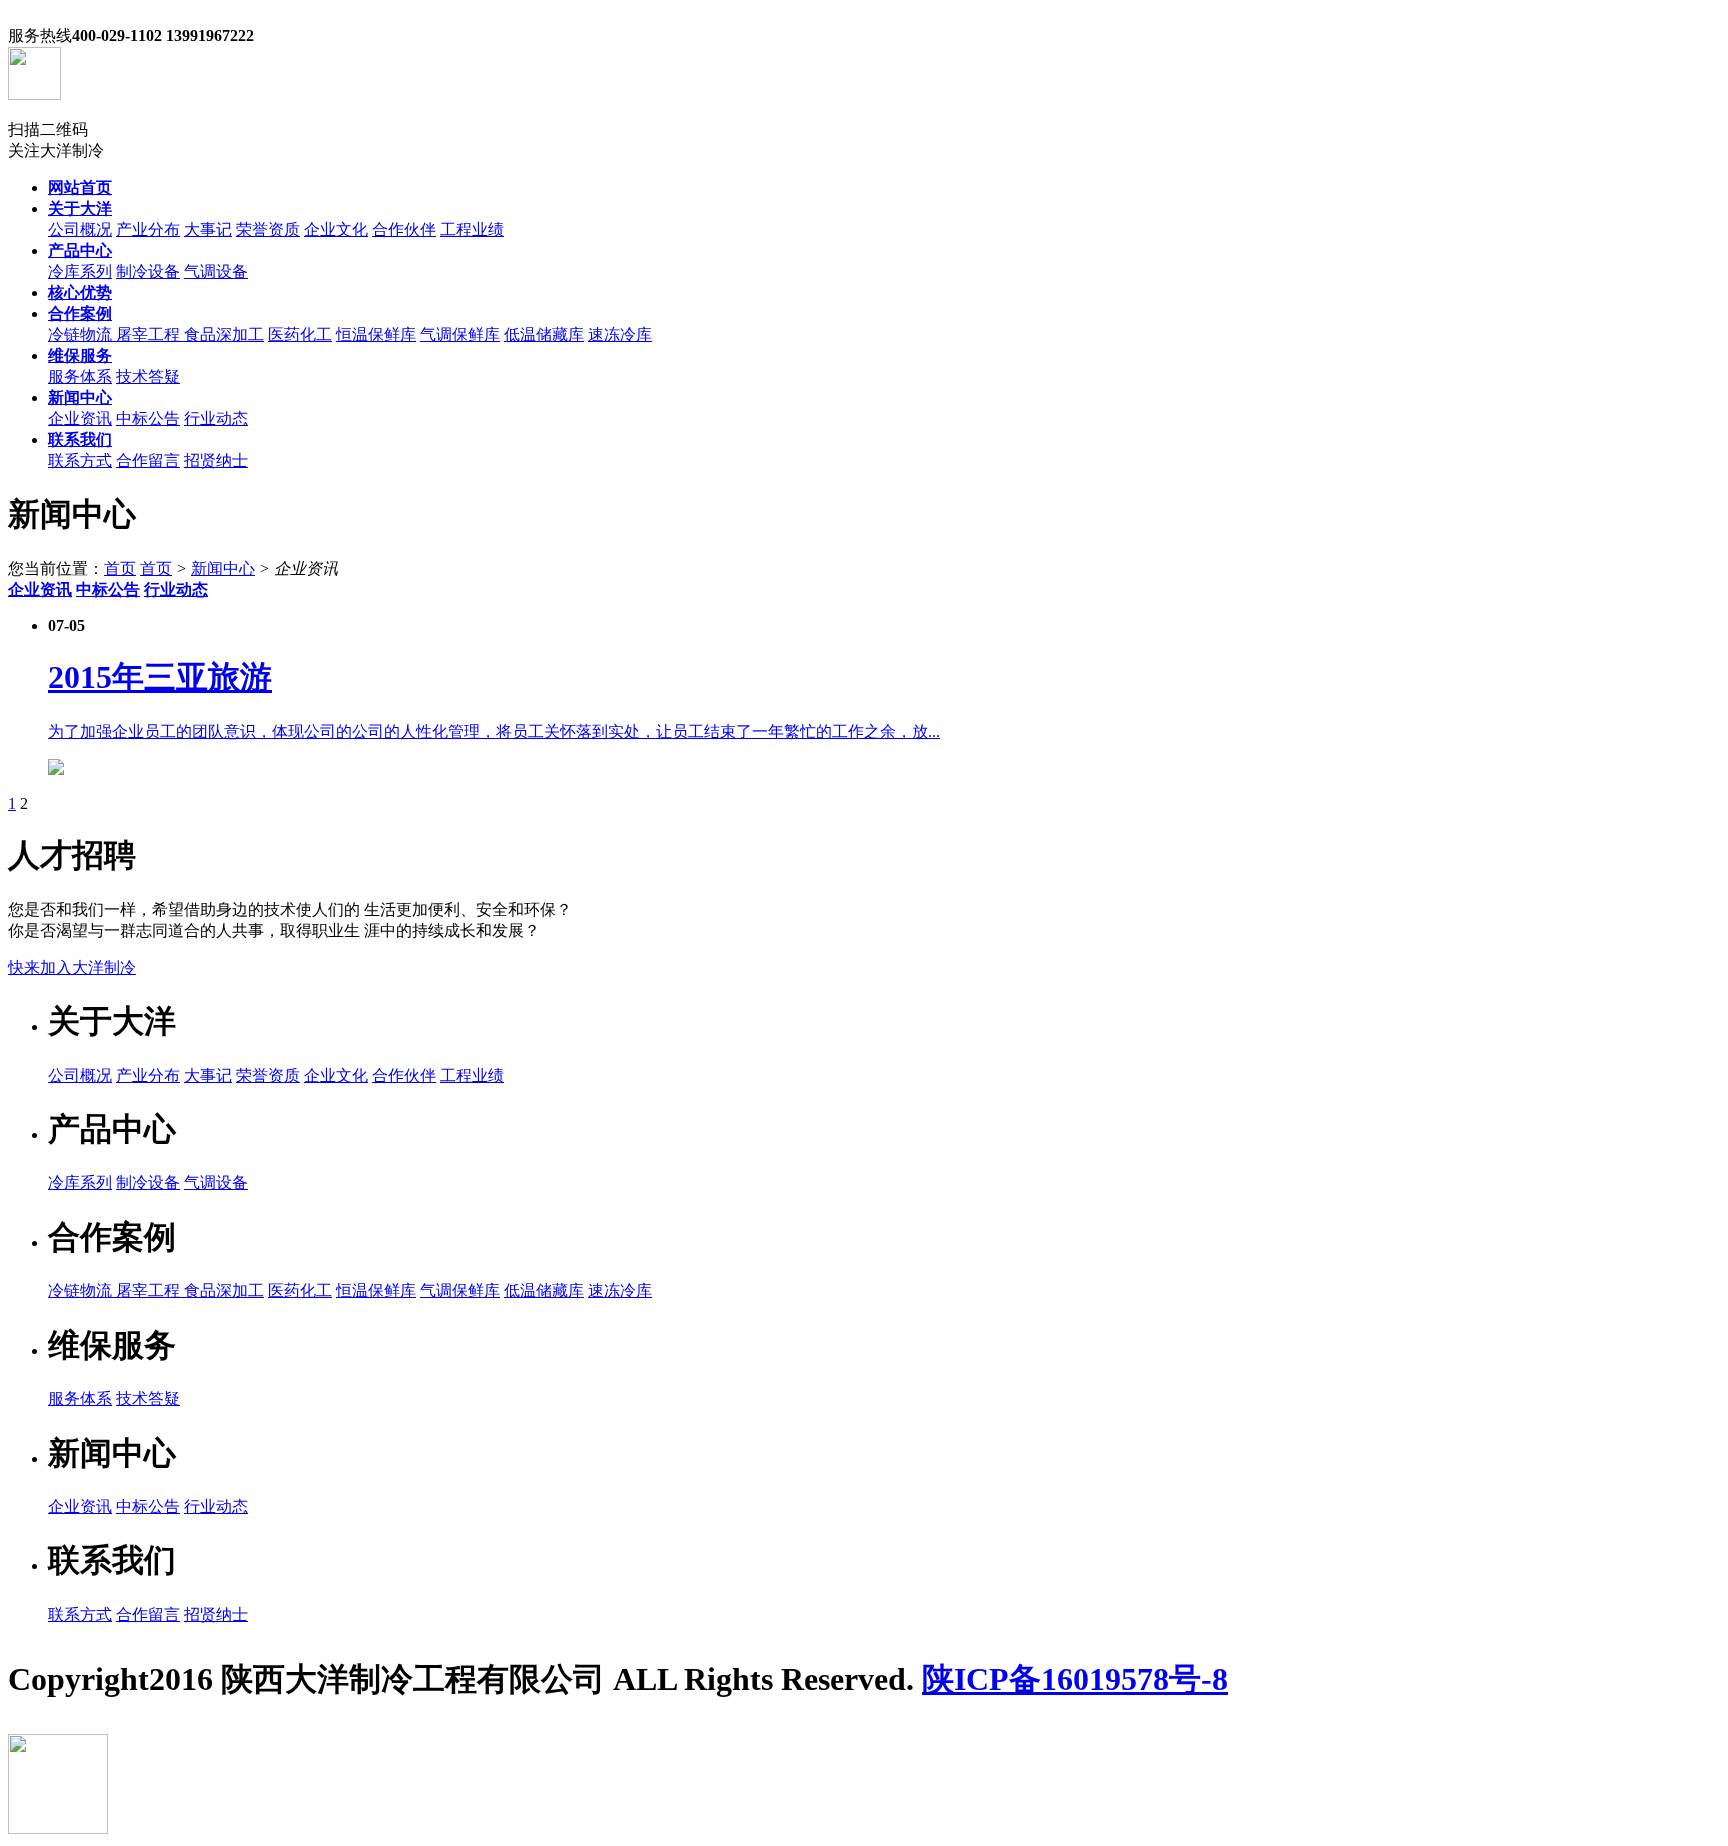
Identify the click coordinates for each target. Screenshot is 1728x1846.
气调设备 (216, 271)
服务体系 (80, 376)
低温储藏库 (544, 334)
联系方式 (80, 460)
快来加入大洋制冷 (72, 967)
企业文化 (336, 229)
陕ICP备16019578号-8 (1075, 1679)
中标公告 (148, 418)
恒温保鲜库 (376, 334)
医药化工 (300, 334)
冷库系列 (80, 271)
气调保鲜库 (460, 334)
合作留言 (148, 460)
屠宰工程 (150, 334)
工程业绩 (472, 229)
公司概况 (80, 229)
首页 (120, 568)
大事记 (208, 229)
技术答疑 (148, 376)
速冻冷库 (620, 334)
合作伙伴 (404, 229)
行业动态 (216, 418)
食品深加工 (224, 334)
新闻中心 (223, 568)
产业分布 (148, 229)
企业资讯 (80, 418)
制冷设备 (148, 271)
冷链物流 (82, 334)
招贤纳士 (216, 460)
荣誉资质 (268, 229)
